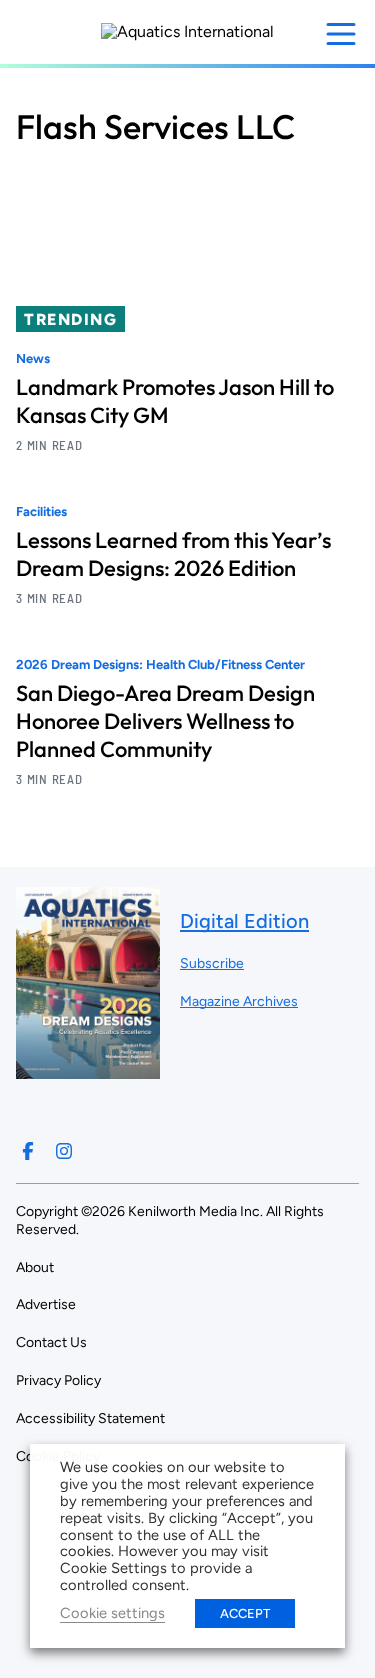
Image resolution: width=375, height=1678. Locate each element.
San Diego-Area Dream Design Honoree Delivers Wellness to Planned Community (165, 721)
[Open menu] (341, 34)
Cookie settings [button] (112, 1613)
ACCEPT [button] (245, 1613)
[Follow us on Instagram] (64, 1151)
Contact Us (51, 1342)
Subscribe (212, 963)
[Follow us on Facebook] (28, 1151)
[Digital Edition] (88, 1069)
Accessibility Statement (90, 1418)
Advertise (46, 1304)
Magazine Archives (239, 1001)
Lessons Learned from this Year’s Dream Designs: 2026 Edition (173, 554)
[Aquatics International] (187, 32)
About (35, 1267)
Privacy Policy (58, 1380)
